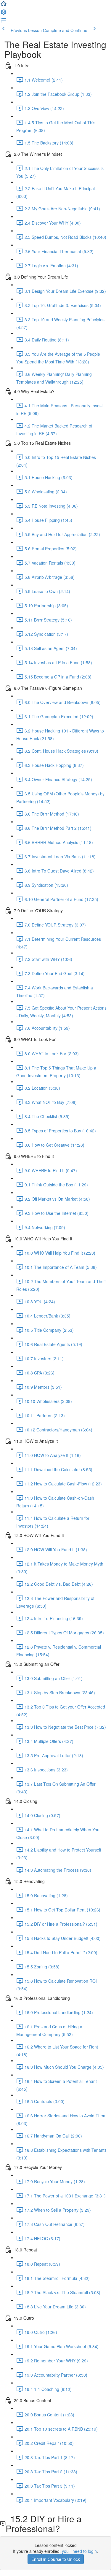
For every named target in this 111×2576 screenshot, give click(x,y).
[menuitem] (4, 14)
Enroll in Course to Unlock (56, 2559)
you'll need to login (79, 2551)
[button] (4, 5)
